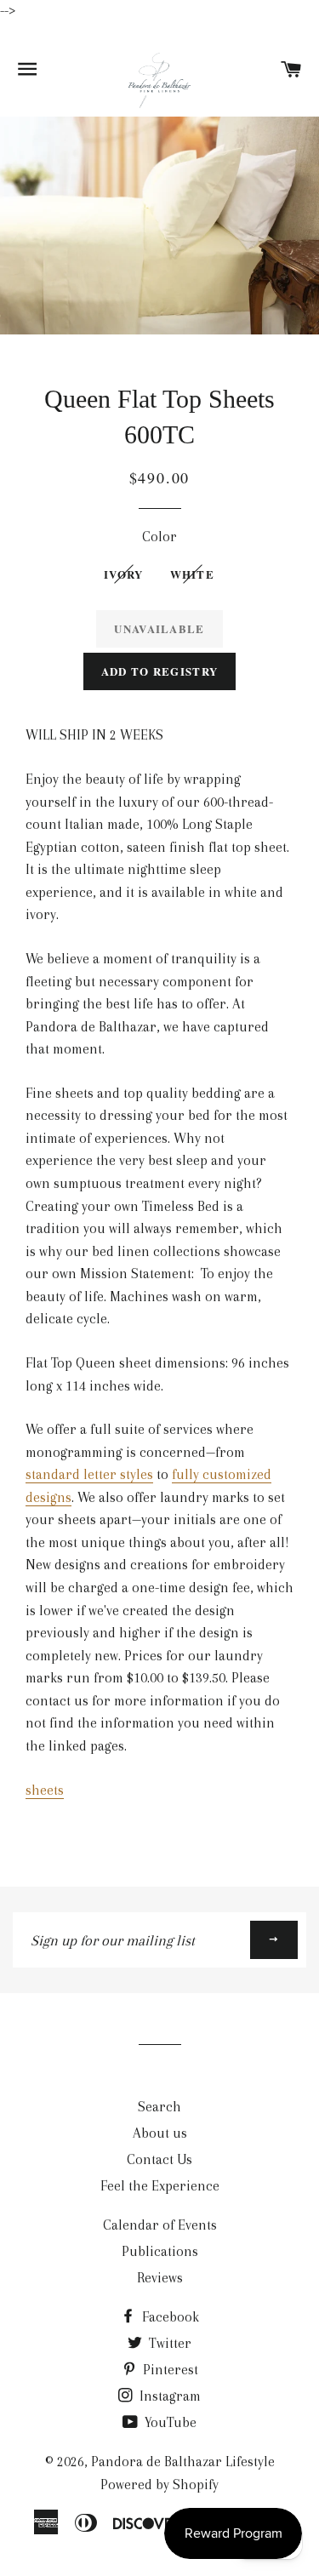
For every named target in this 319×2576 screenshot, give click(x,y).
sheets (45, 1790)
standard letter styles (89, 1474)
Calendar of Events (160, 2225)
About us (160, 2133)
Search (159, 2107)
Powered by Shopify (159, 2485)
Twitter (168, 2343)
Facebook (169, 2317)
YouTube (169, 2422)
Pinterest (169, 2370)
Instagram (168, 2396)
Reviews (160, 2278)
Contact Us (159, 2159)
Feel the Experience (160, 2186)
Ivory (124, 574)
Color (159, 537)
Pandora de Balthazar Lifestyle (183, 2462)
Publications (160, 2251)
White (193, 574)
